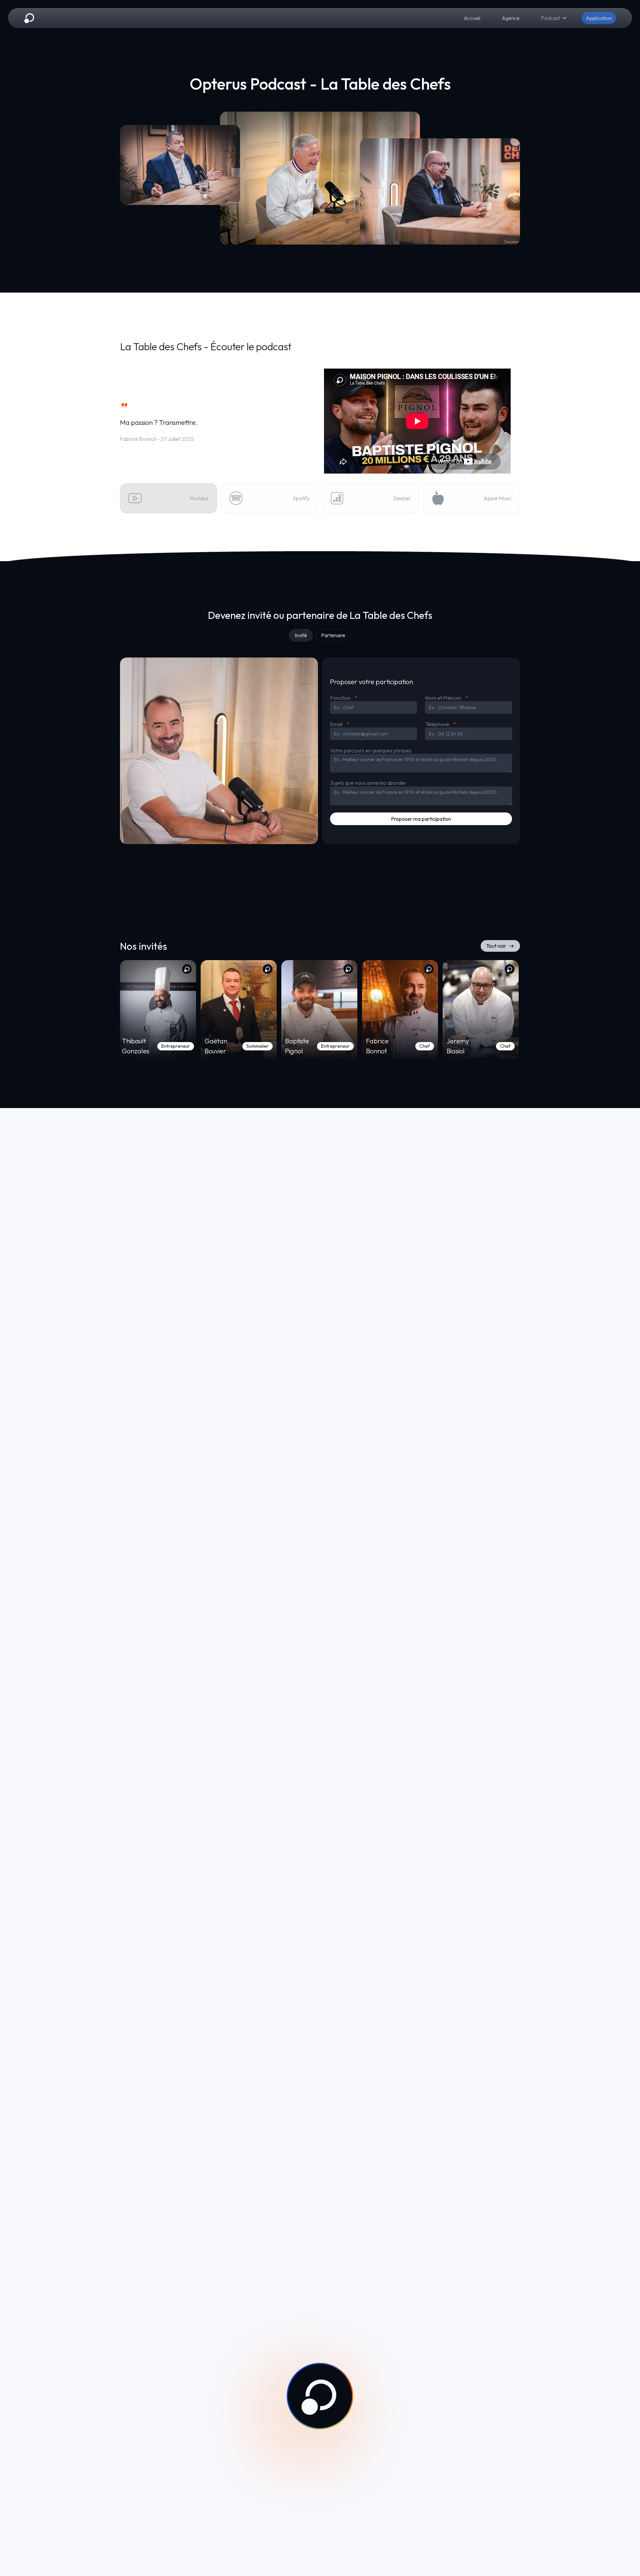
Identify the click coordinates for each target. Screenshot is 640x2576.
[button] (554, 18)
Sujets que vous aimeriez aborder (368, 783)
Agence (511, 18)
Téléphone (440, 724)
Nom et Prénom (446, 698)
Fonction (344, 698)
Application (599, 18)
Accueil (472, 18)
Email (340, 724)
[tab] (301, 635)
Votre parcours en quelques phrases (371, 751)
